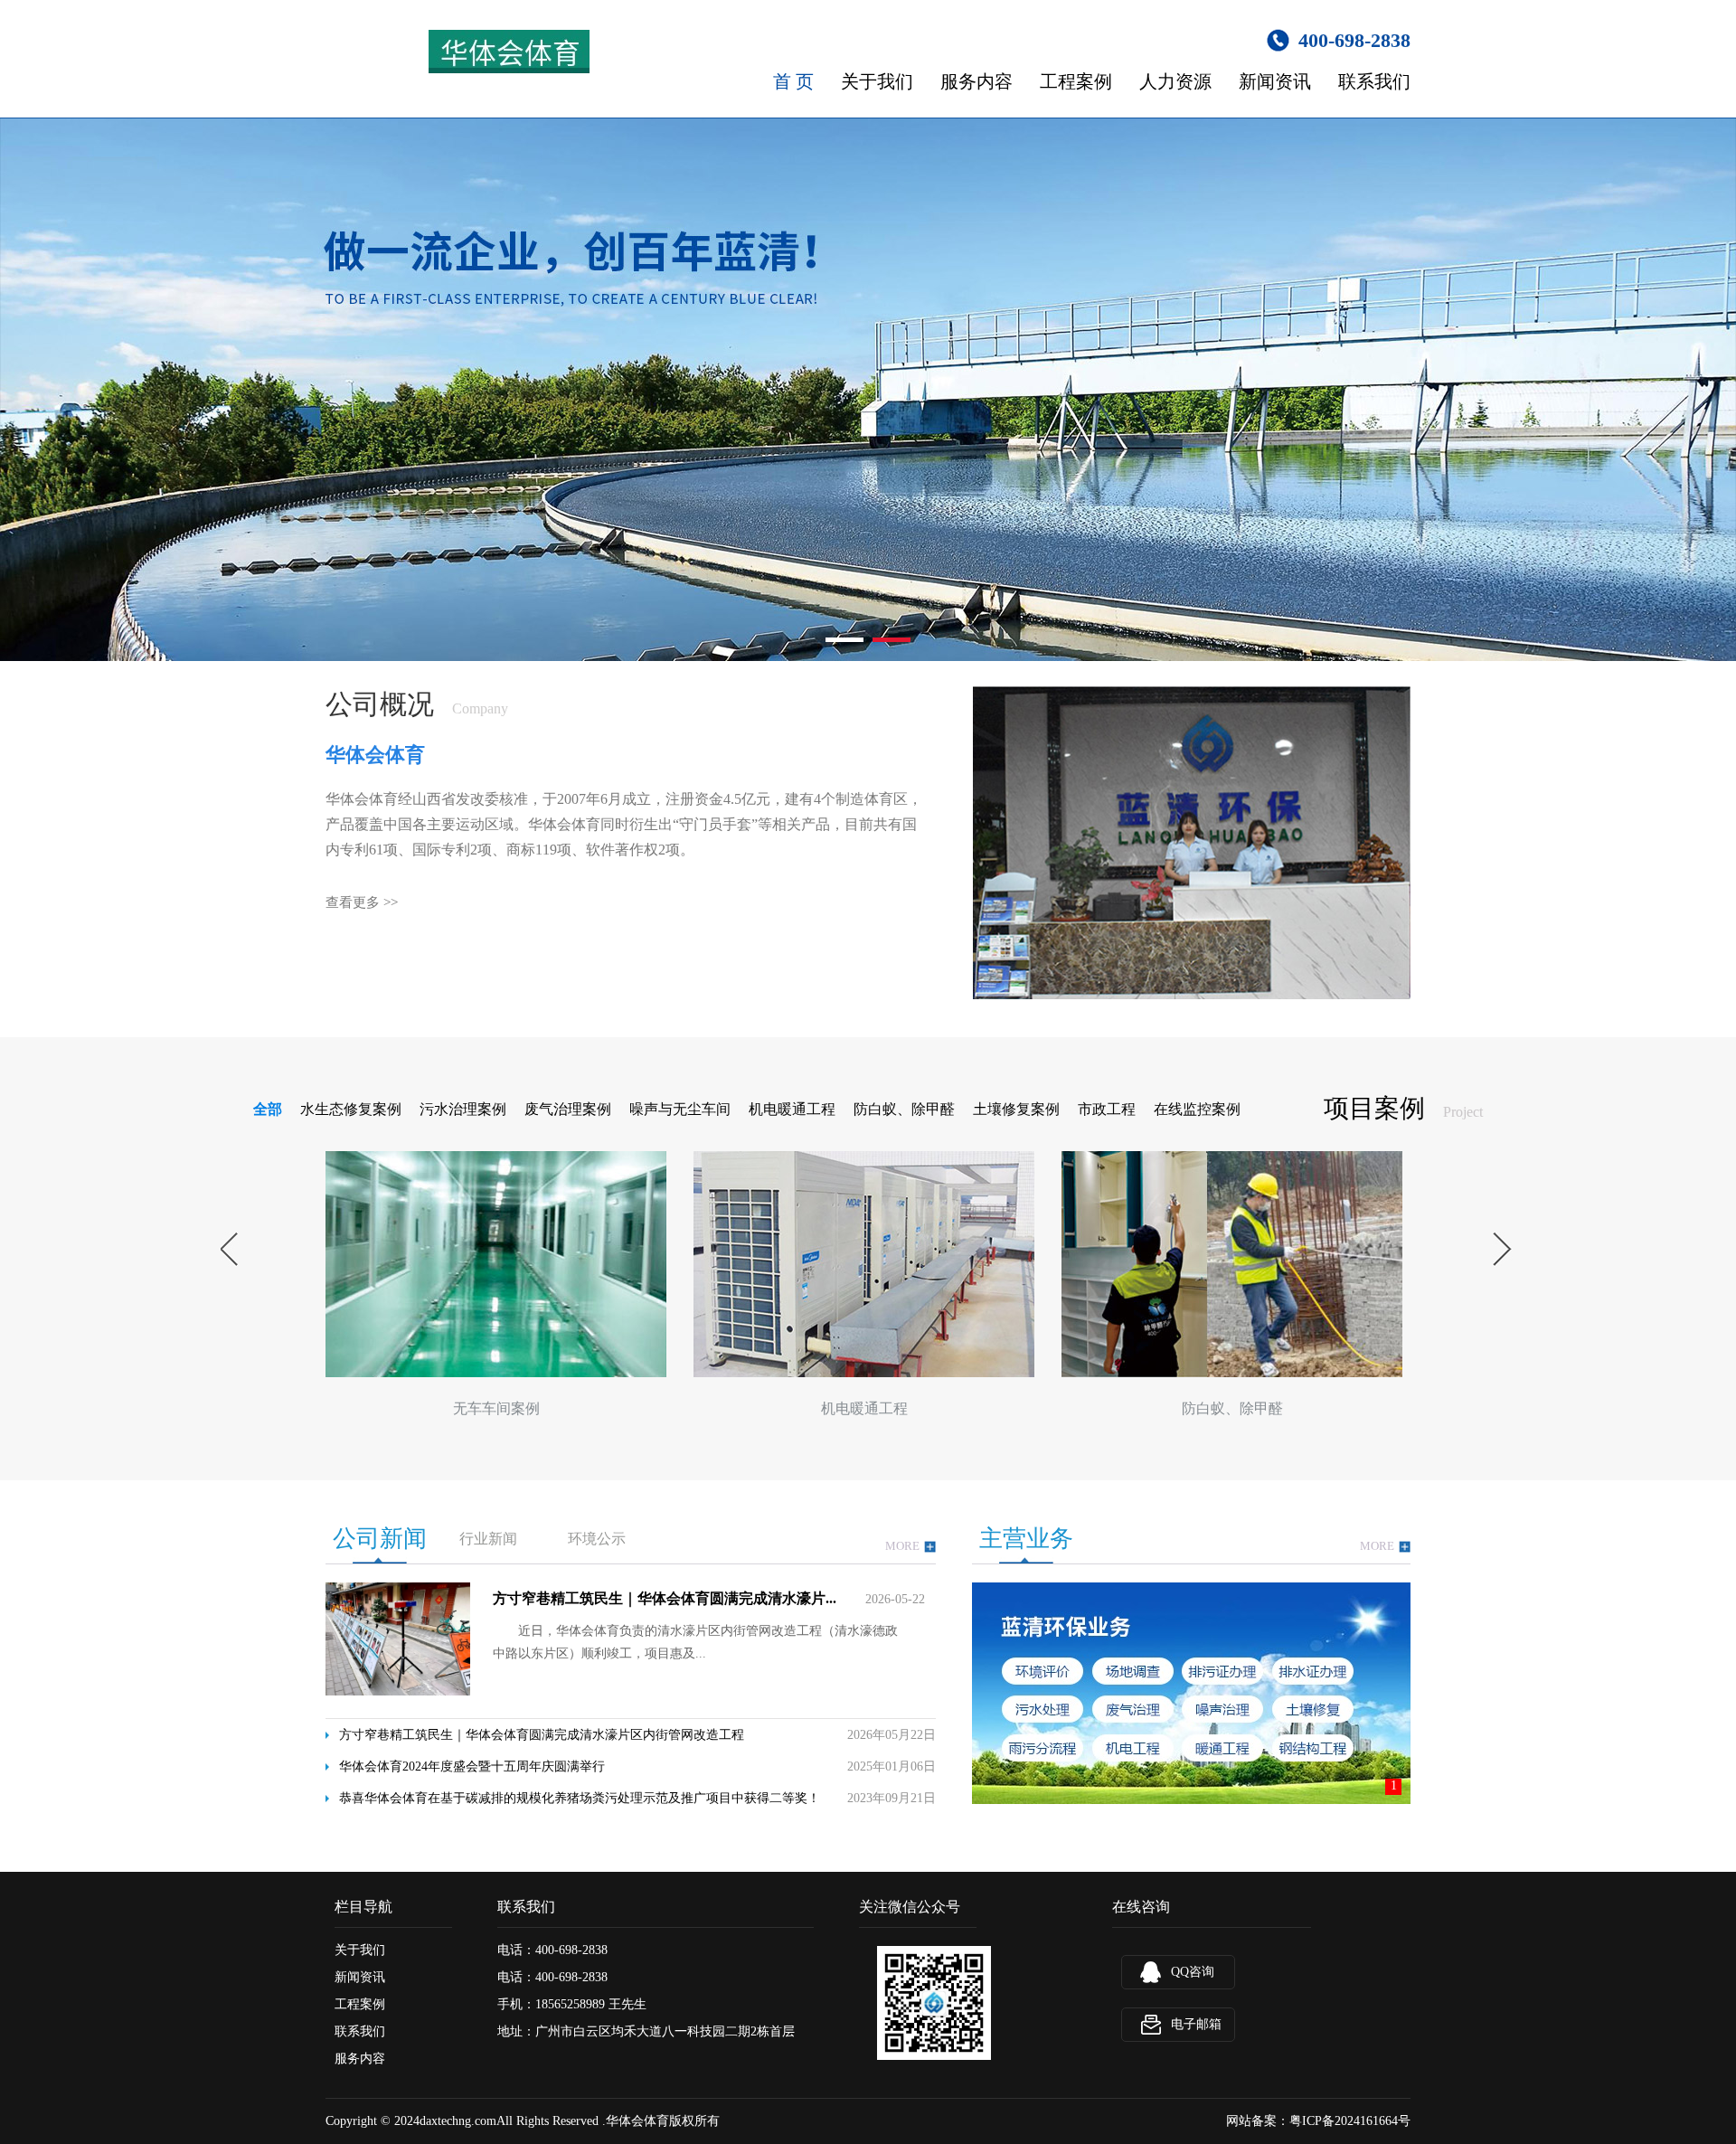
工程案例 (1076, 81)
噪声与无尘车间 (680, 1109)
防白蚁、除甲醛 (904, 1109)
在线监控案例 (1197, 1109)
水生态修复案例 (351, 1109)
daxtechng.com (458, 2121)
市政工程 (1107, 1109)
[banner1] (868, 390)
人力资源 (1175, 81)
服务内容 (976, 81)
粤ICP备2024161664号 (1350, 2121)
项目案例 (1374, 1108)
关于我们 (877, 81)
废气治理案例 (568, 1109)
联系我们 (1374, 81)
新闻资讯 (1275, 81)
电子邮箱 (1196, 2024)
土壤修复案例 (1016, 1109)
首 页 (793, 81)
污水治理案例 (463, 1109)
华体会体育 (637, 2121)
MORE (902, 1546)
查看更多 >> (362, 902)
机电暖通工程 (792, 1109)
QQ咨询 (1193, 1972)
